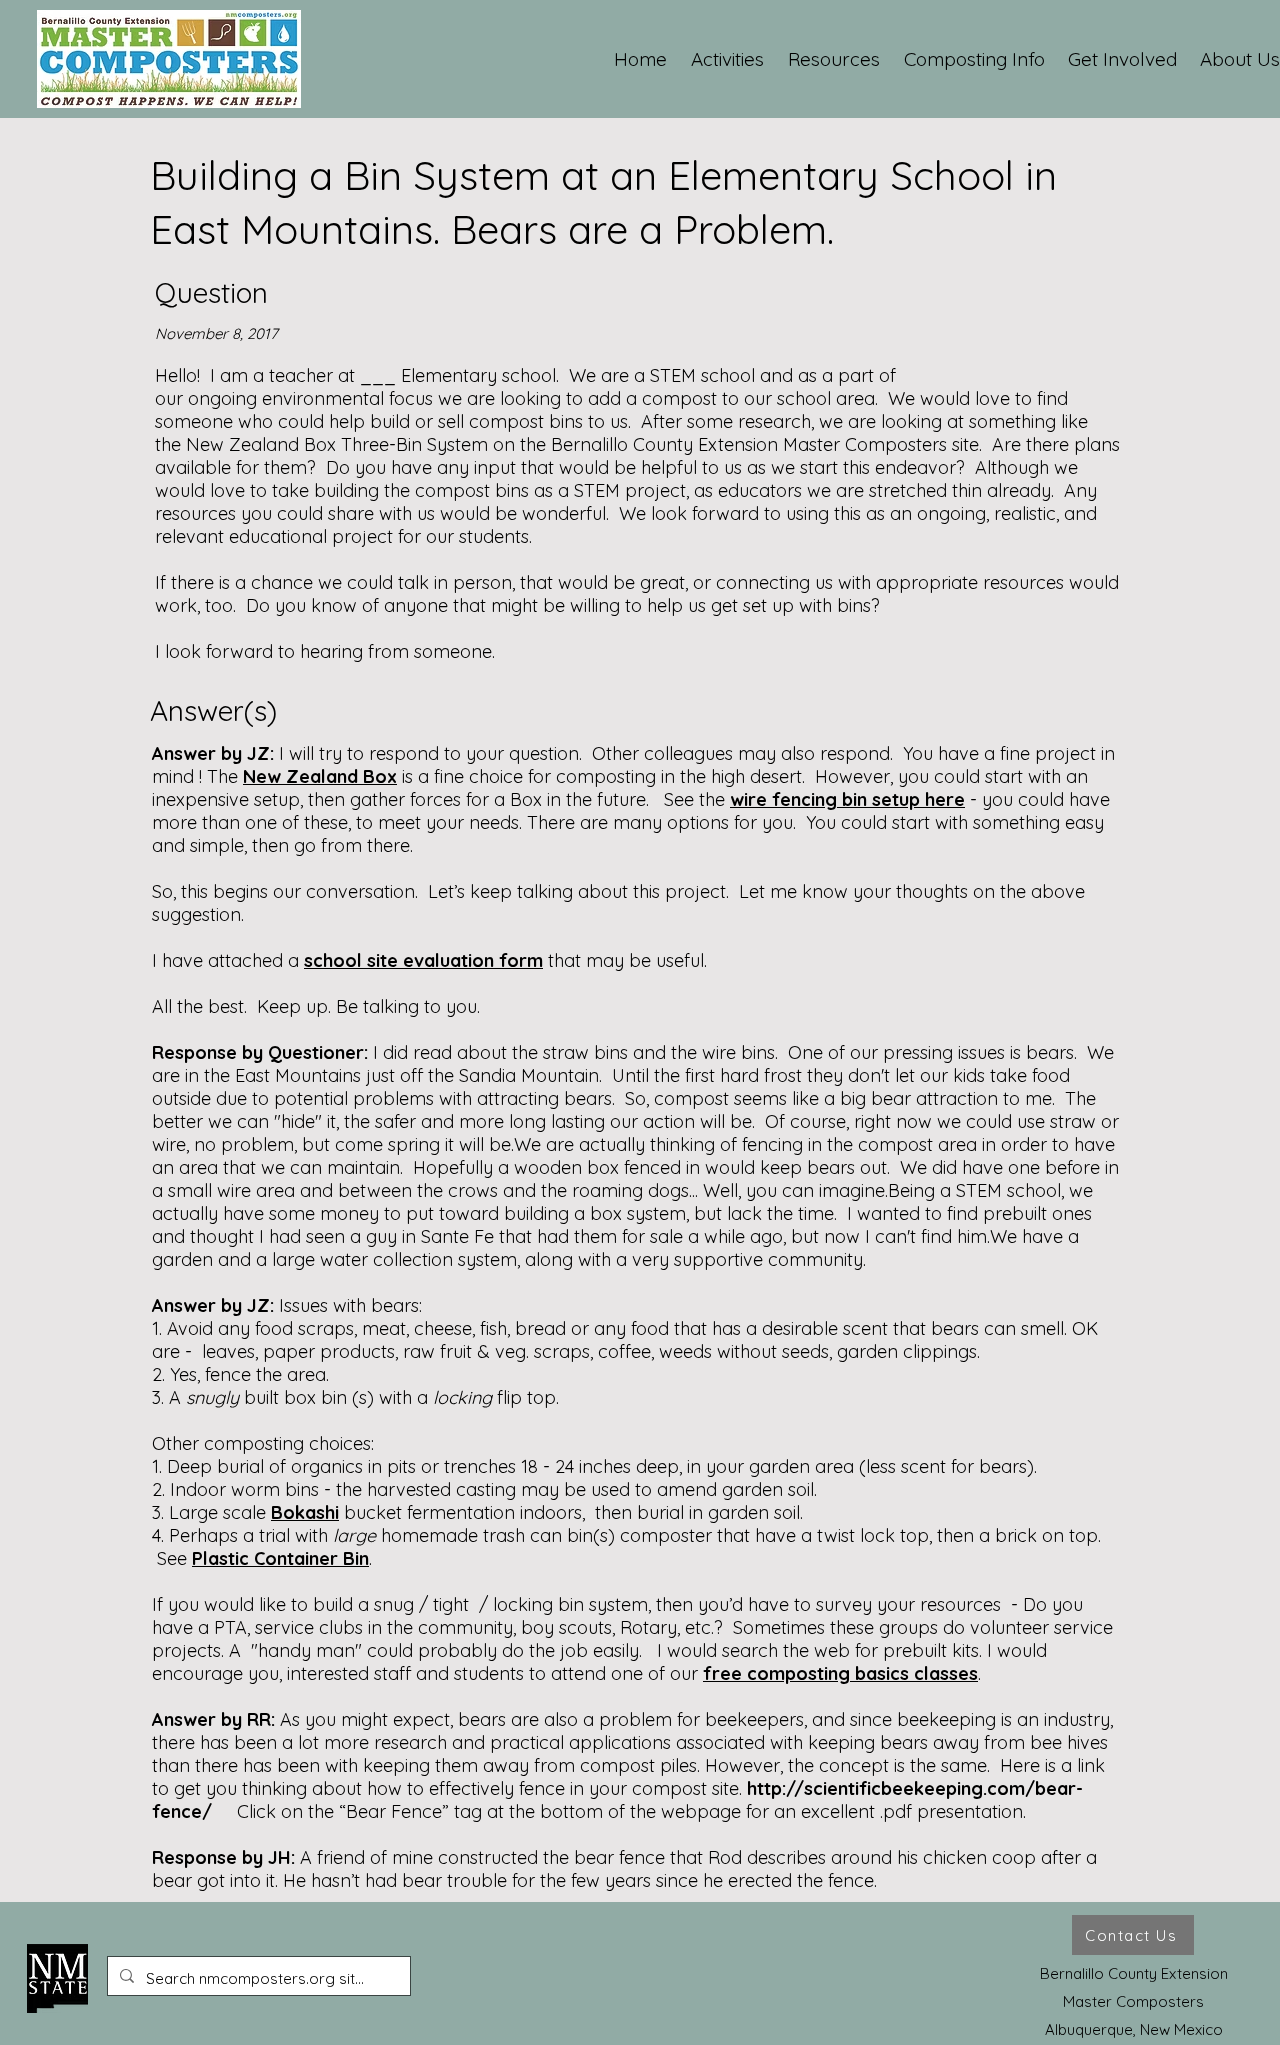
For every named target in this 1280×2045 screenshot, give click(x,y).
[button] (728, 59)
